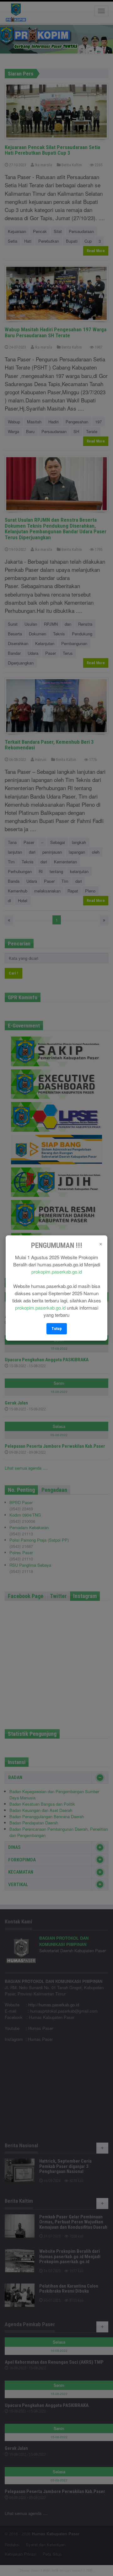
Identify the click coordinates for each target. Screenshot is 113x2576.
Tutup (57, 1329)
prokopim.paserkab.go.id (57, 1272)
